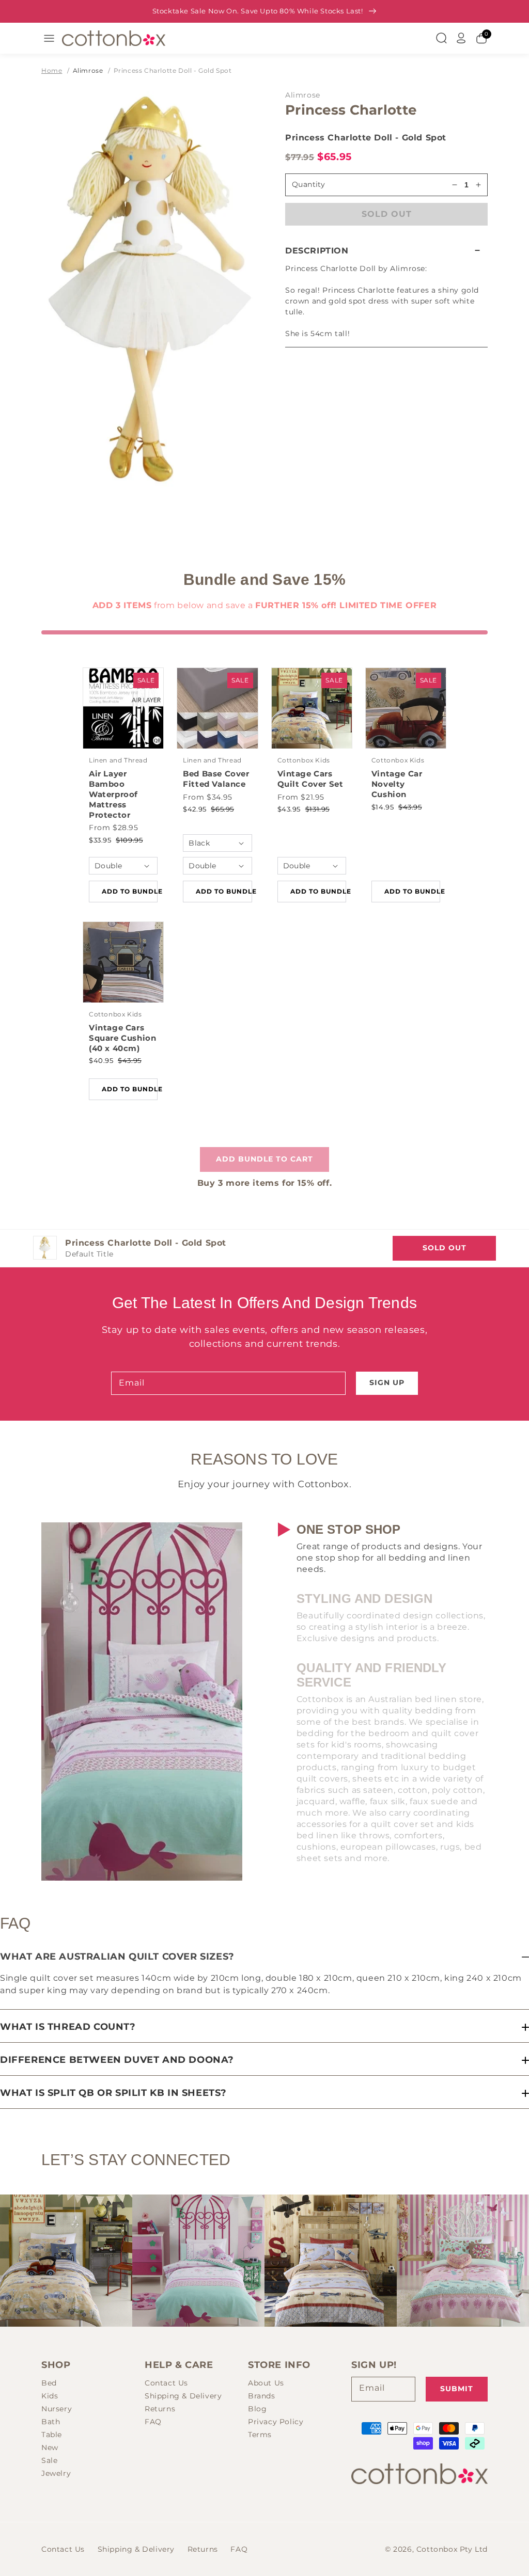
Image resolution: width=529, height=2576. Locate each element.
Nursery (57, 2409)
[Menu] (49, 38)
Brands (262, 2396)
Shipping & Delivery (183, 2396)
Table (52, 2435)
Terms (260, 2435)
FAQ (153, 2422)
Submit (457, 2389)
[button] (386, 251)
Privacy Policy (276, 2422)
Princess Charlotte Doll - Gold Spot (173, 70)
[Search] (441, 38)
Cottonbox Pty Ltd (452, 2549)
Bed (49, 2383)
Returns (160, 2409)
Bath (51, 2422)
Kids (50, 2396)
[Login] (461, 38)
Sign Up (387, 1382)
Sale (49, 2460)
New (50, 2447)
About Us (266, 2383)
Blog (257, 2409)
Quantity (308, 184)
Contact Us (166, 2383)
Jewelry (56, 2473)
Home (52, 70)
